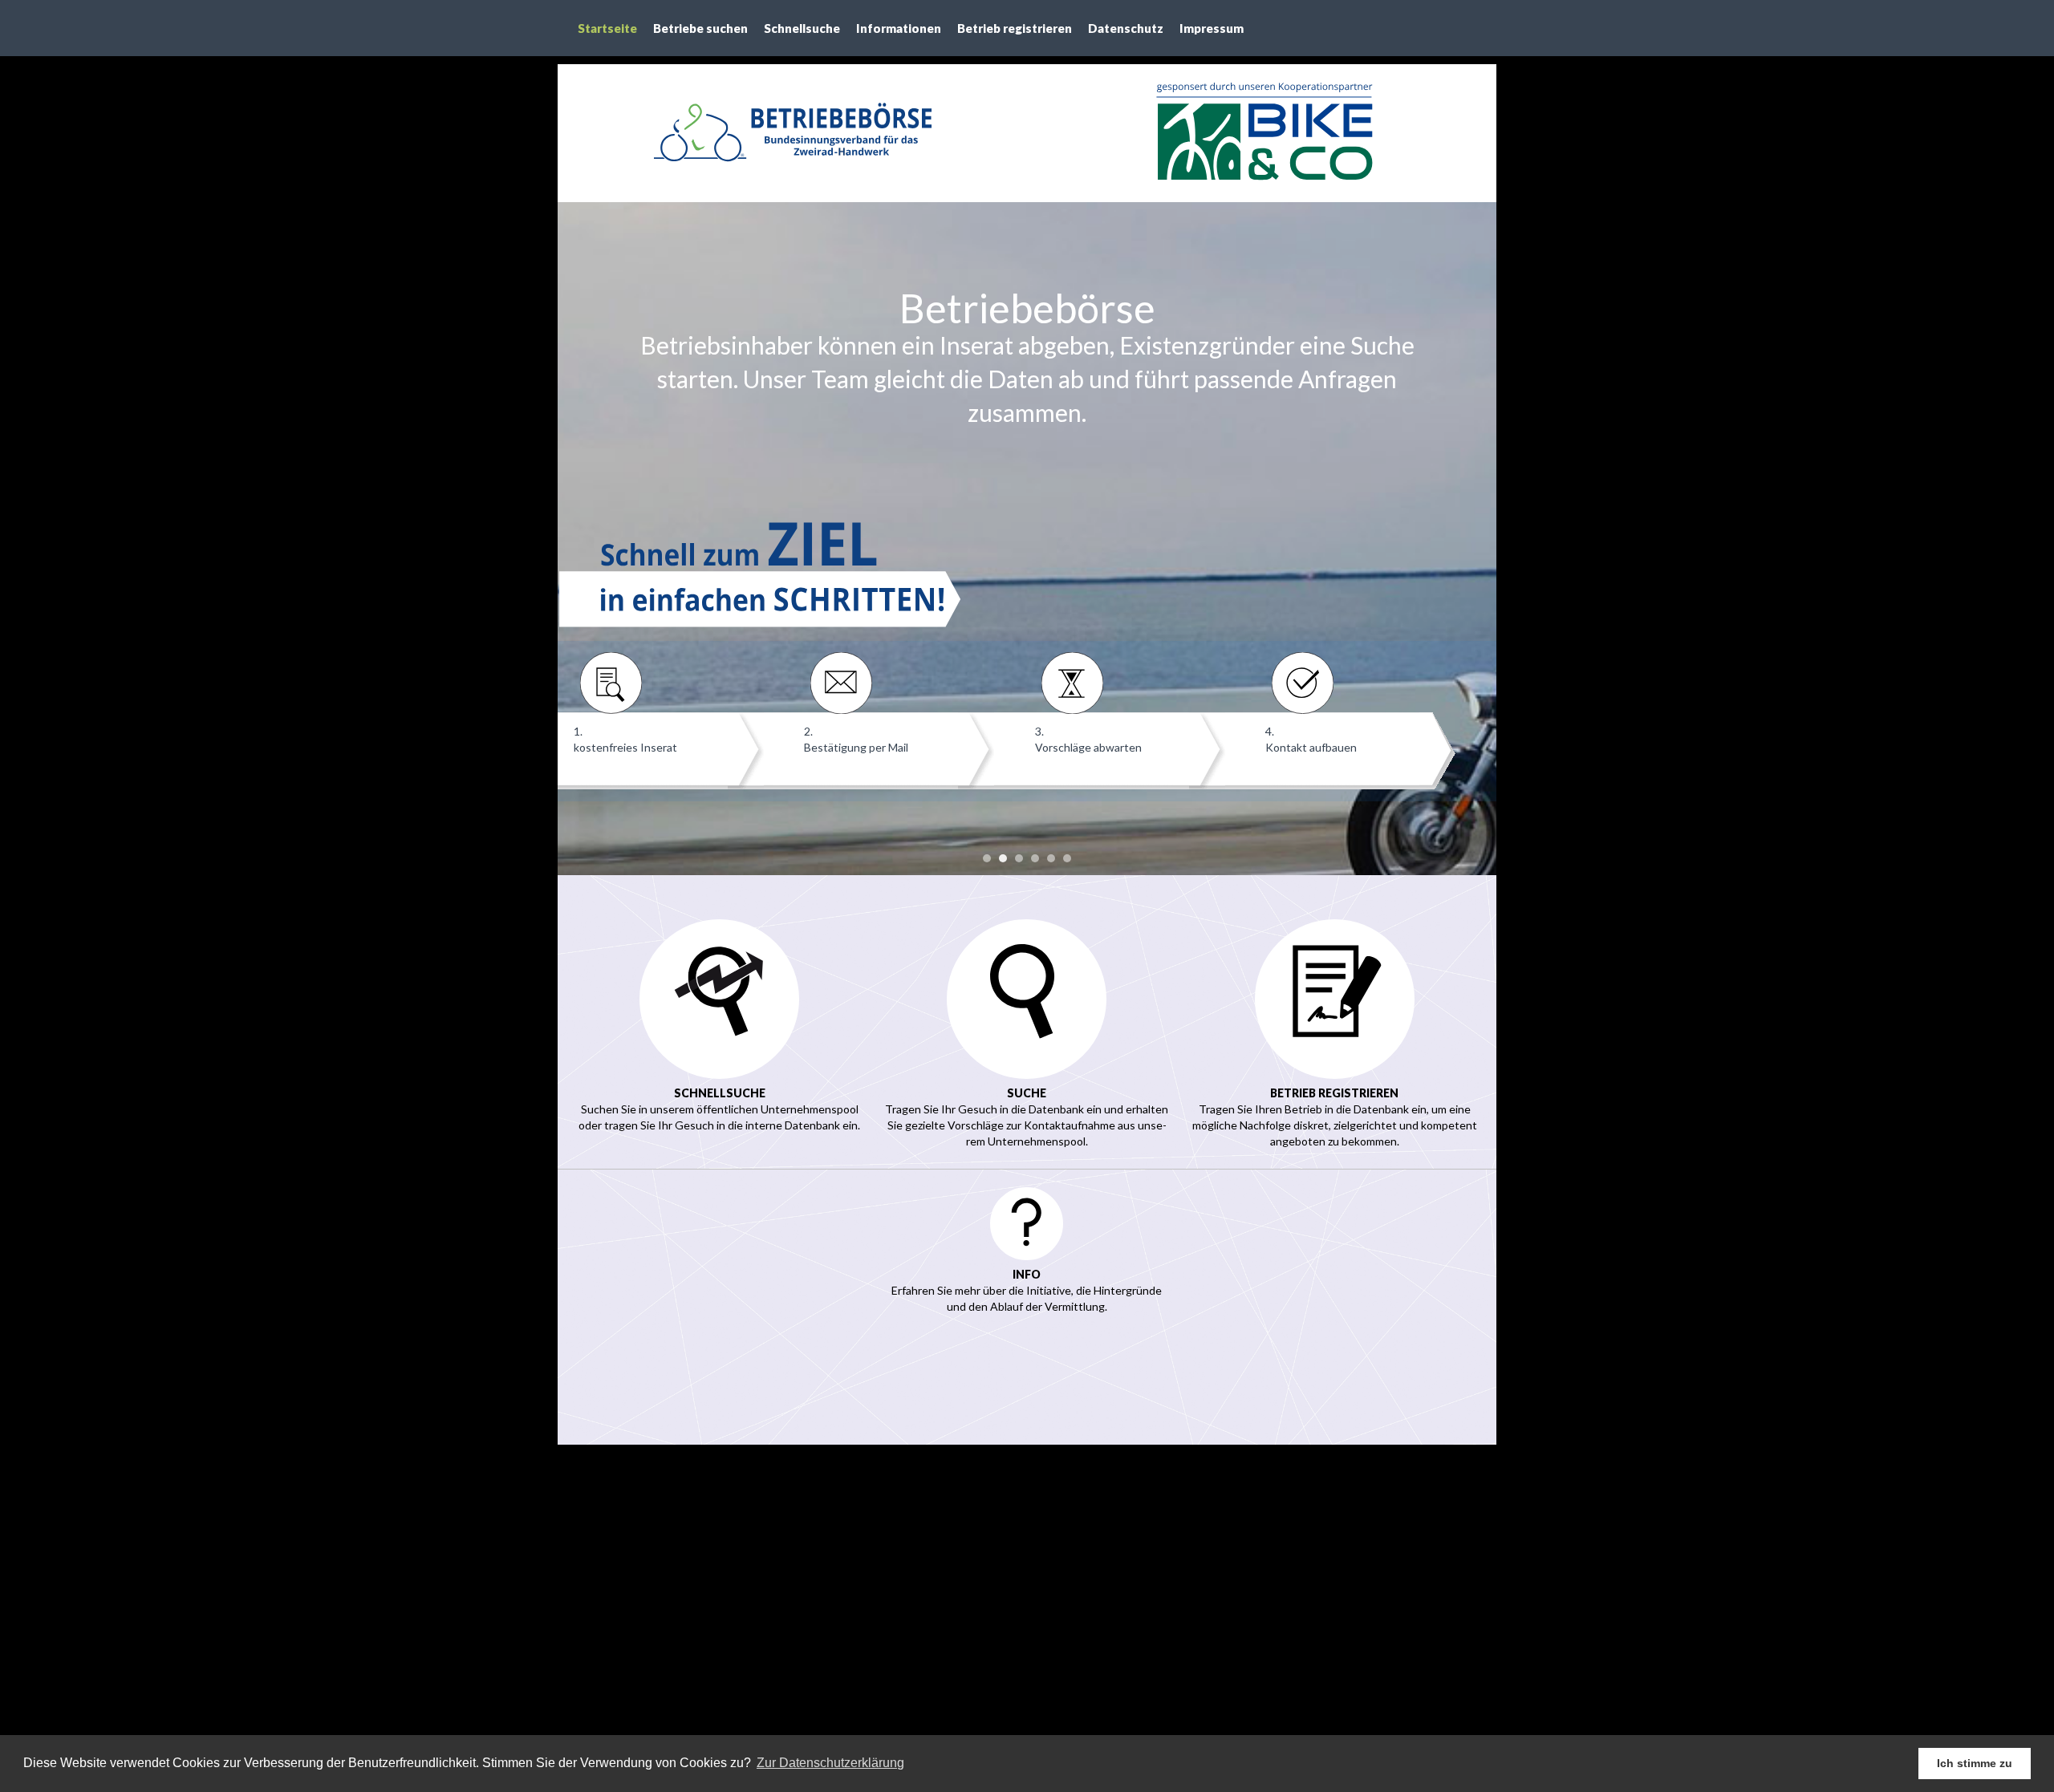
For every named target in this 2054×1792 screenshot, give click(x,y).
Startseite (607, 28)
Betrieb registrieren (1015, 28)
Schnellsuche (802, 28)
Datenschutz (1126, 28)
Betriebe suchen (700, 28)
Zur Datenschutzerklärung (830, 1763)
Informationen (899, 28)
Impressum (1212, 28)
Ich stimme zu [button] (1975, 1763)
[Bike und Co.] (1262, 133)
